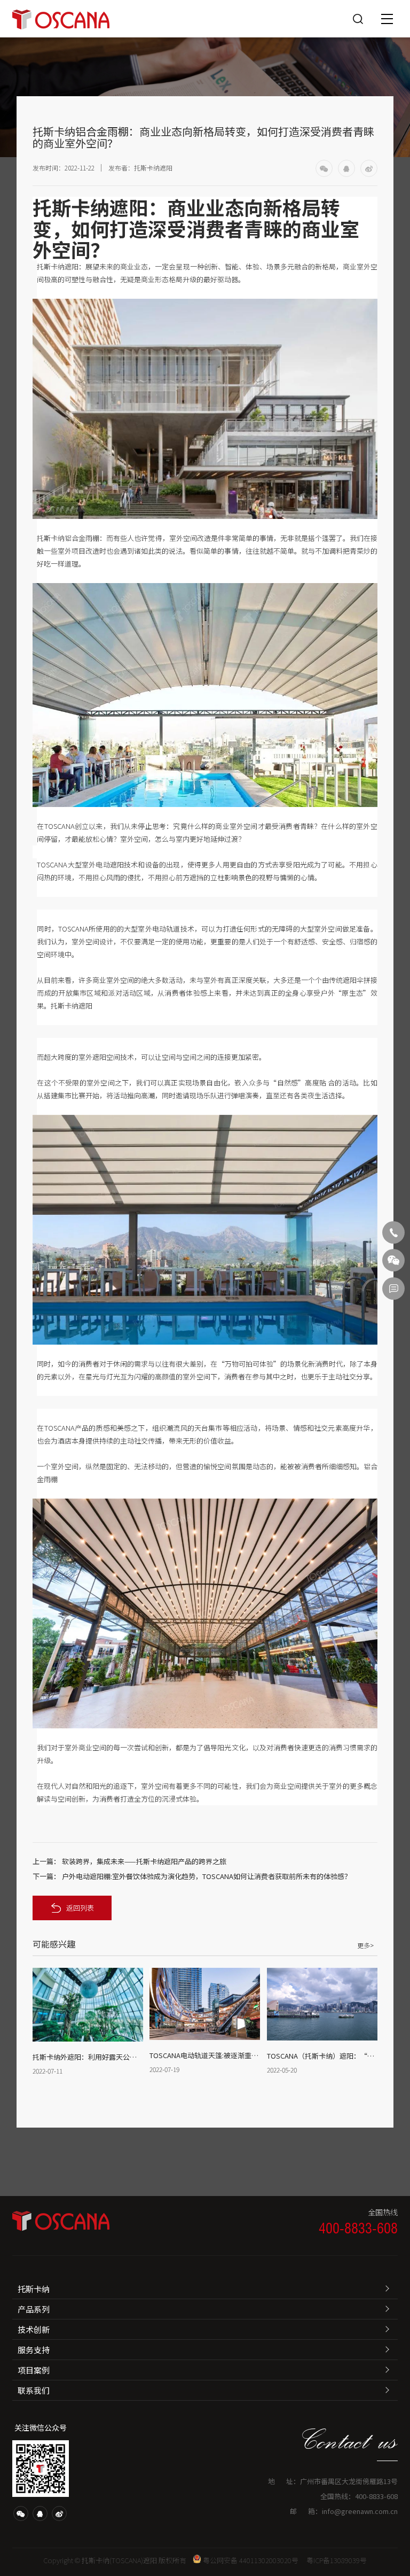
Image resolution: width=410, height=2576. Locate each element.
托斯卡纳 (34, 2289)
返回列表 (80, 1908)
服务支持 (34, 2350)
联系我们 (34, 2390)
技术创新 (34, 2329)
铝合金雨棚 (82, 538)
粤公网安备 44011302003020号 (251, 2560)
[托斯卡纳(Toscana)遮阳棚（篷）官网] (61, 18)
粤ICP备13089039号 (337, 2560)
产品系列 (34, 2309)
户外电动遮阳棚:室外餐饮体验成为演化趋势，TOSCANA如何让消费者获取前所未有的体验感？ (207, 1876)
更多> (365, 1945)
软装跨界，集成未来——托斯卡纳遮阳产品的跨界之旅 (144, 1861)
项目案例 (34, 2370)
